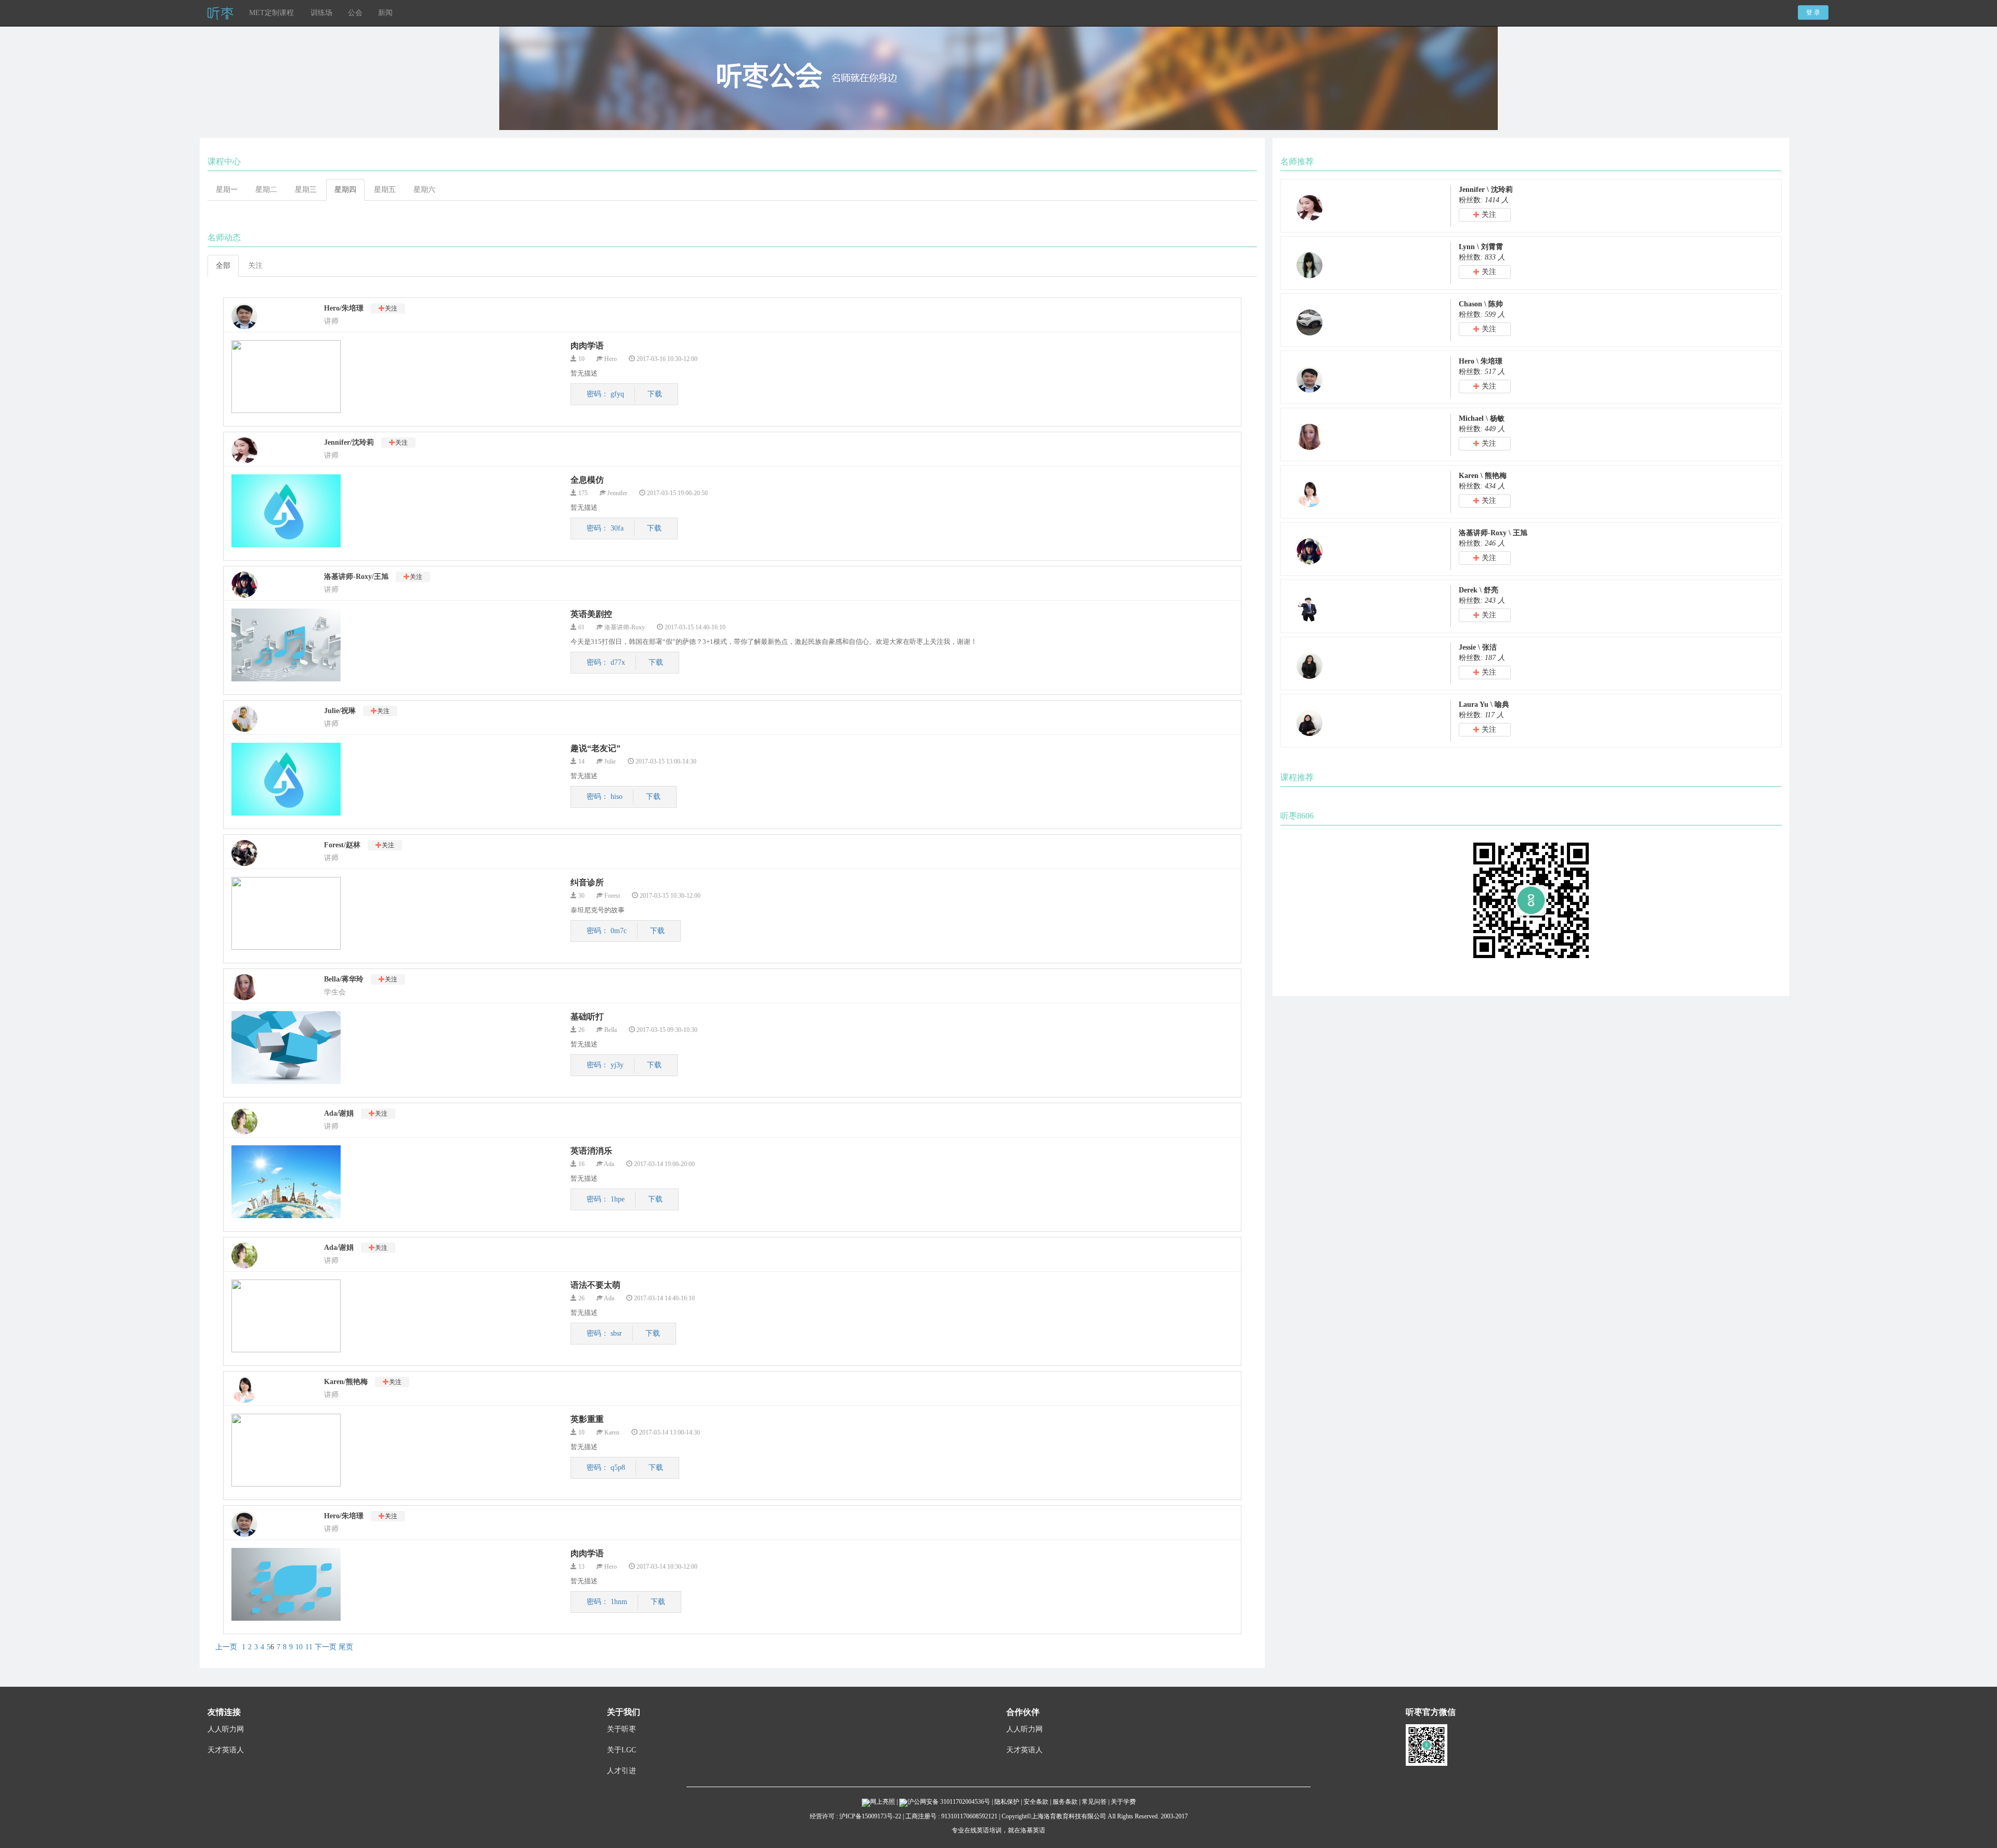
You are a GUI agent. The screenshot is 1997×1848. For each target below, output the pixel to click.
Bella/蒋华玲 (344, 979)
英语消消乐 (591, 1151)
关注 (255, 266)
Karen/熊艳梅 (346, 1382)
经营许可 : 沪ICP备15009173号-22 (855, 1816)
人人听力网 (226, 1729)
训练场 (321, 13)
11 (309, 1647)
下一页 (326, 1647)
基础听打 (587, 1017)
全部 (223, 266)
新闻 (385, 13)
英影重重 (587, 1419)
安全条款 (1036, 1802)
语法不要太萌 (595, 1285)
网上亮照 (883, 1802)
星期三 (306, 190)
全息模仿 (587, 480)
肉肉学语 (587, 346)
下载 (655, 394)
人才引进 (621, 1771)
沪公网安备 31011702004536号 (950, 1802)
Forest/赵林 (342, 845)
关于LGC (621, 1750)
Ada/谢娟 (339, 1113)
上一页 (226, 1647)
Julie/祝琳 (340, 711)
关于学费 (1123, 1802)
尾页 (346, 1647)
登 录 (1813, 12)
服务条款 (1065, 1802)
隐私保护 (1007, 1802)
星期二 (266, 190)
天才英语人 (226, 1750)
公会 (355, 13)
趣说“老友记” (595, 748)
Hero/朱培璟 (344, 308)
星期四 (345, 190)
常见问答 (1094, 1802)
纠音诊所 (587, 882)
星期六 (424, 190)
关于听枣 (621, 1729)
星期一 (227, 190)
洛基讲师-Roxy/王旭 (356, 577)
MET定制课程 (271, 13)
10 (299, 1647)
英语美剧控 (591, 614)
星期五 (385, 190)
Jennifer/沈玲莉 (349, 442)
